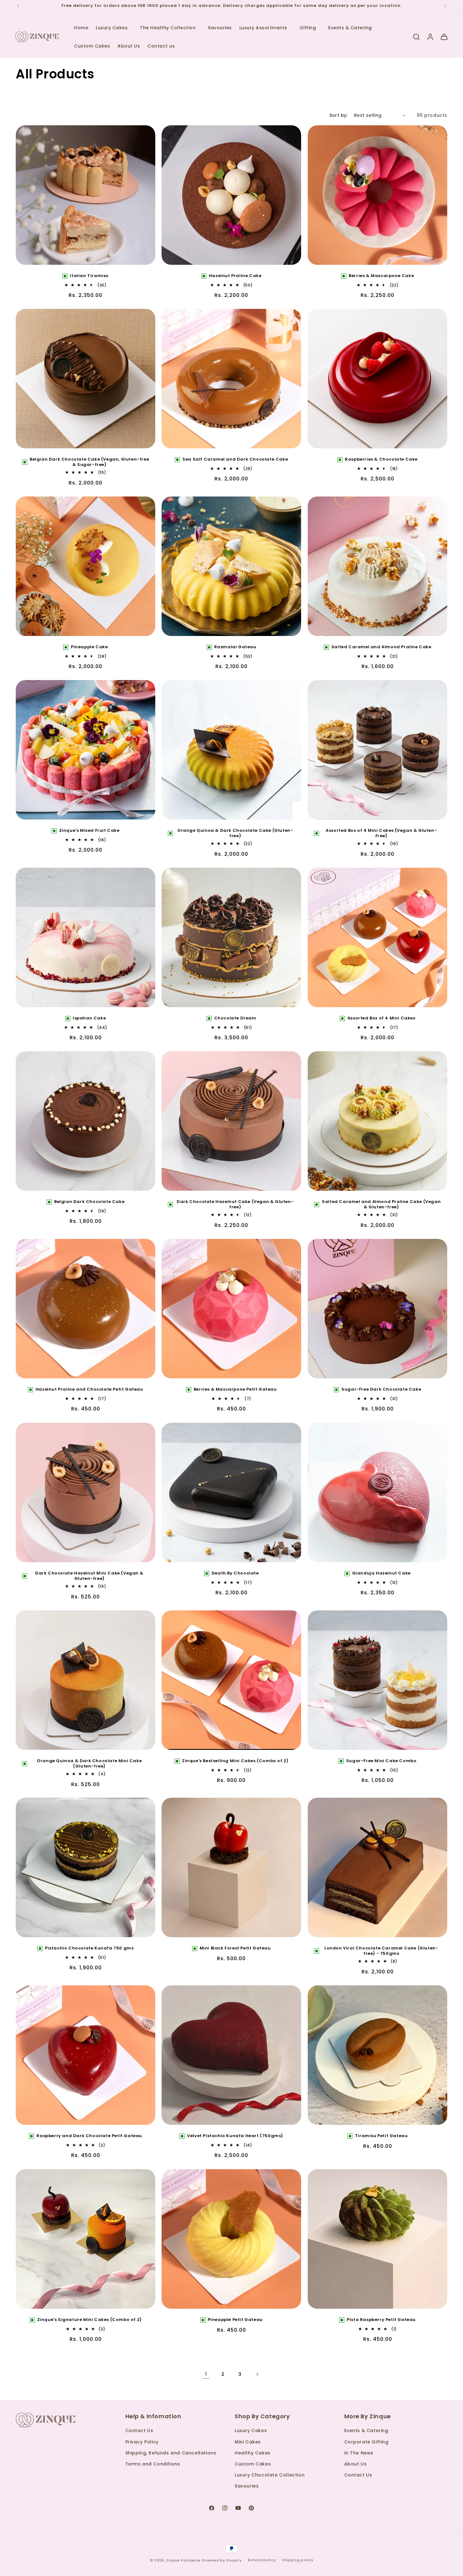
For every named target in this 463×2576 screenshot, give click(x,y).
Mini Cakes (248, 2442)
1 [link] (206, 2374)
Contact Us (139, 2431)
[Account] (430, 37)
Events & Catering (366, 2431)
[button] (114, 28)
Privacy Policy (142, 2442)
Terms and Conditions (153, 2464)
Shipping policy (298, 2560)
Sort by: (339, 115)
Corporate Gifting (366, 2442)
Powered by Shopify (222, 2560)
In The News (359, 2453)
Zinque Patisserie (183, 2560)
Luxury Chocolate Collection (270, 2475)
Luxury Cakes (251, 2431)
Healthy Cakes (253, 2453)
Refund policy (262, 2560)
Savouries (247, 2486)
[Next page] (257, 2374)
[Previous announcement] (18, 6)
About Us (356, 2464)
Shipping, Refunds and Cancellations (171, 2453)
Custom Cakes (253, 2464)
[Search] (416, 37)
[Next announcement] (445, 6)
